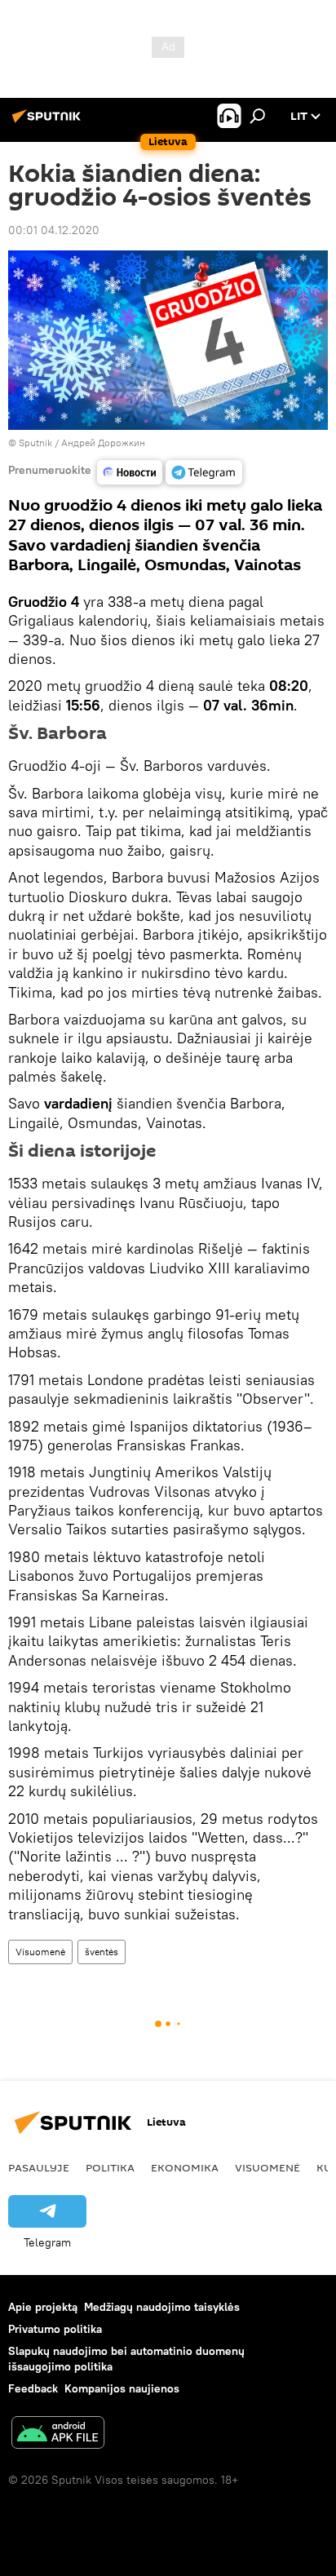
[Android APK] (58, 2434)
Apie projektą (43, 2307)
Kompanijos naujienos (122, 2388)
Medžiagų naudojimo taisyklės (162, 2307)
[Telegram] (204, 472)
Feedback (33, 2388)
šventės (102, 1952)
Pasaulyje (39, 2167)
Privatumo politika (55, 2329)
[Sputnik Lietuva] (49, 122)
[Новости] (130, 472)
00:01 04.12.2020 (54, 230)
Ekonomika (185, 2167)
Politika (110, 2167)
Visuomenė (40, 1952)
